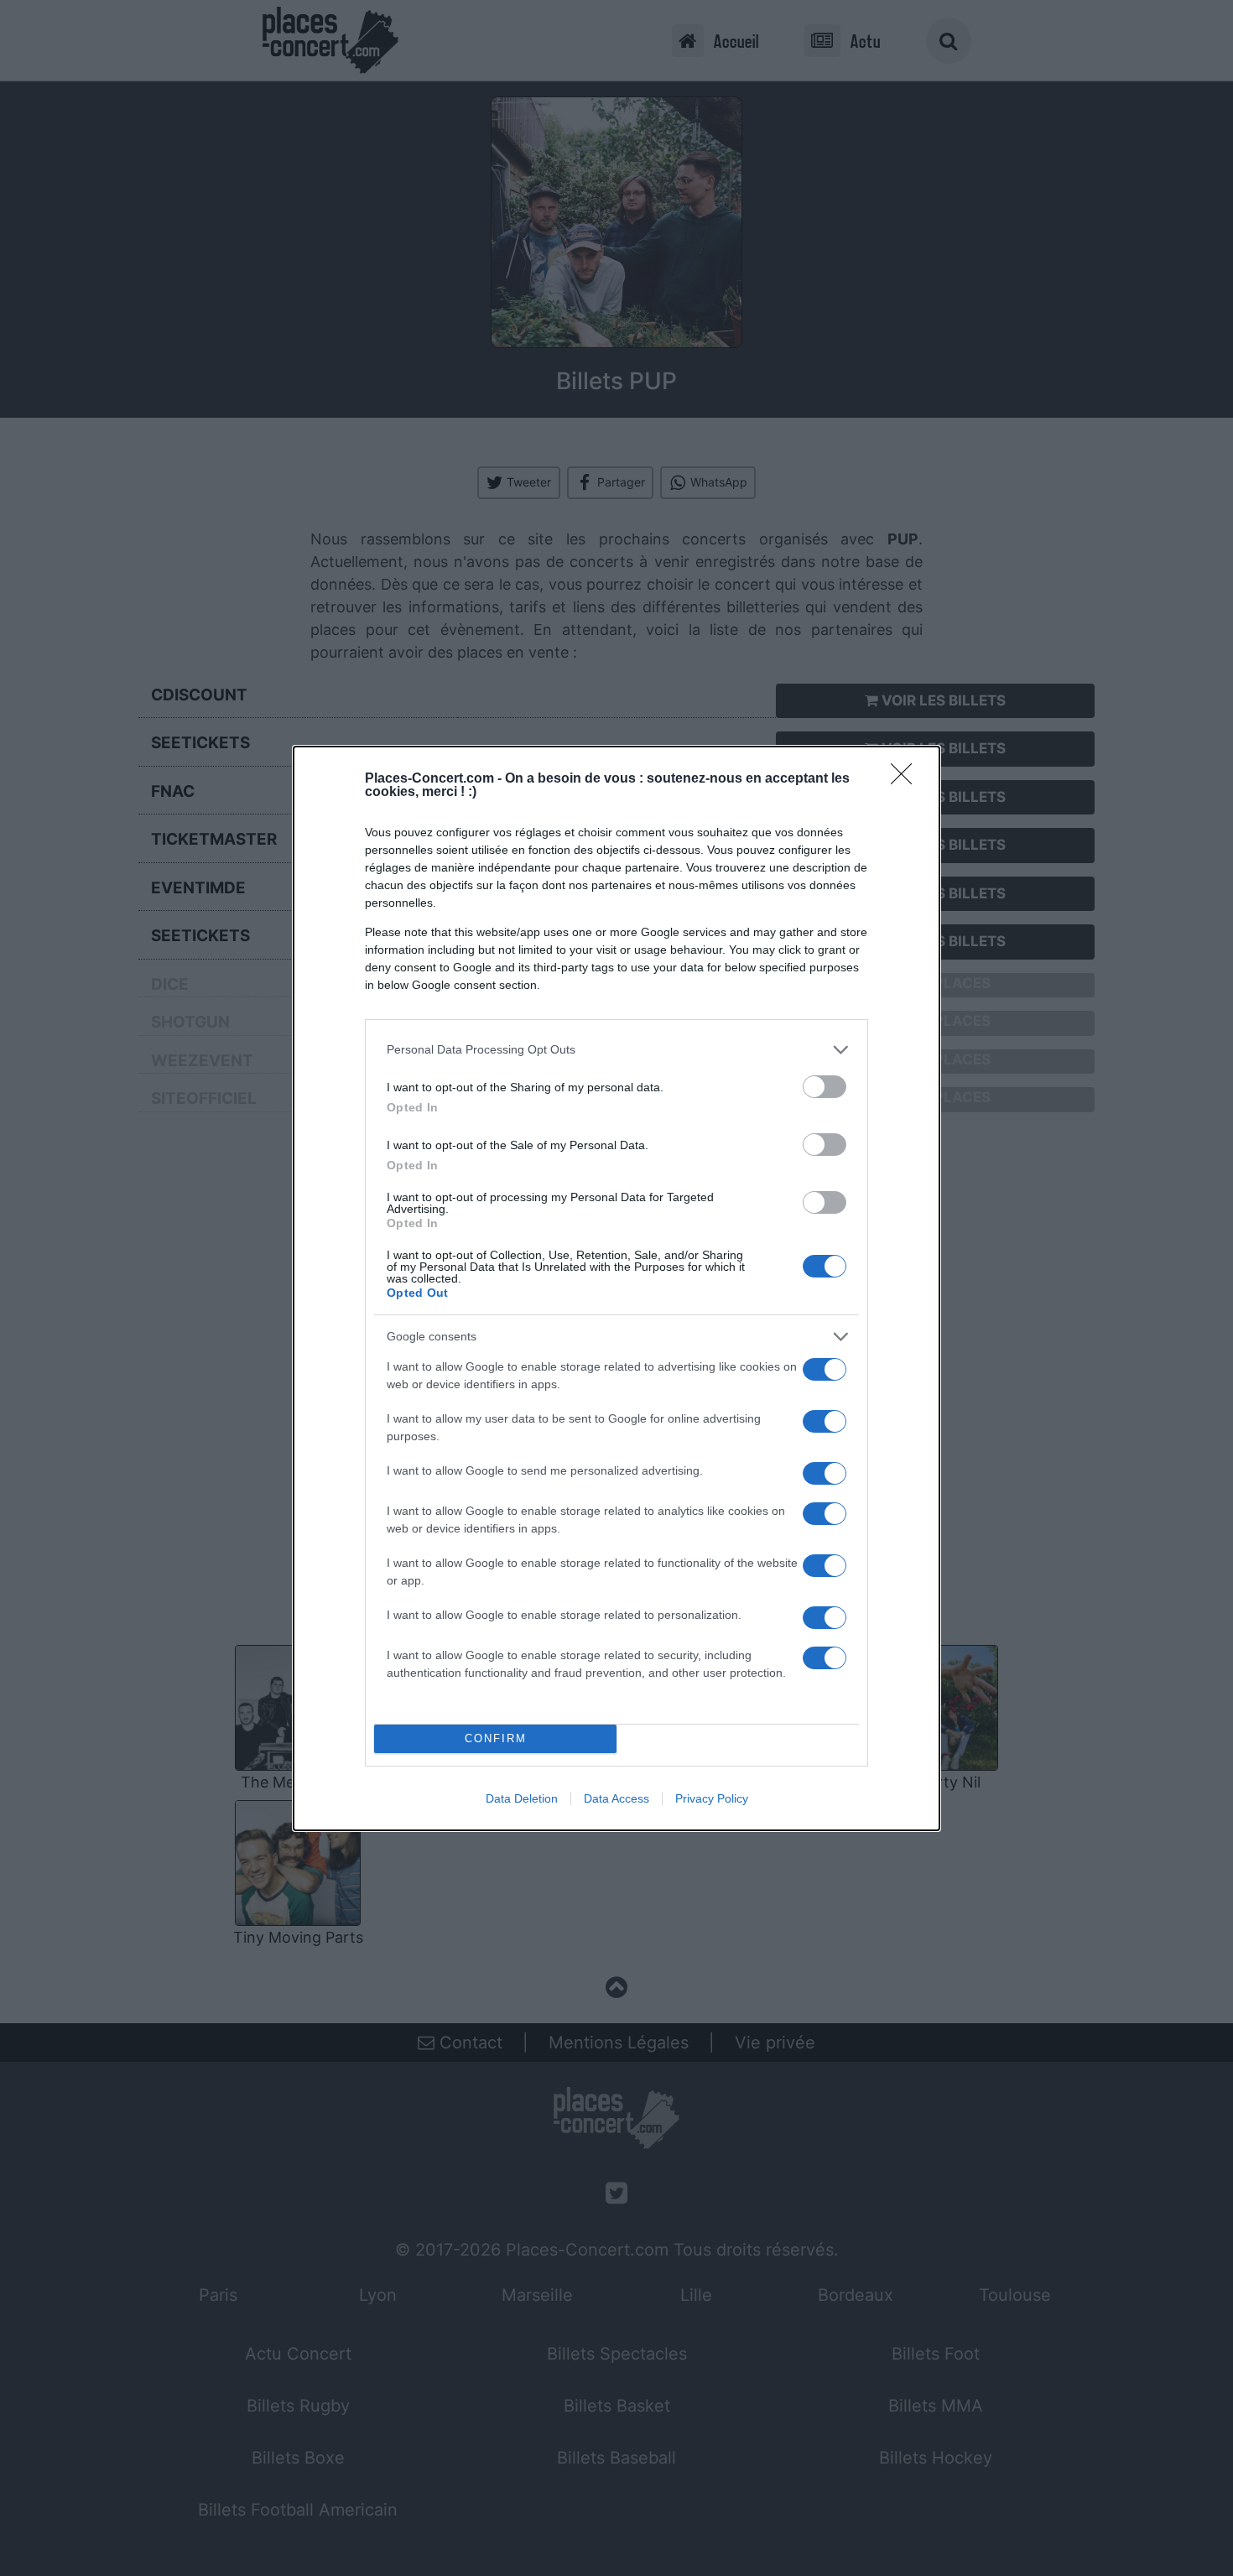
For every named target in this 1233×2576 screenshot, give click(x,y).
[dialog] (616, 1288)
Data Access (616, 1798)
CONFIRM (496, 1738)
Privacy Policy (712, 1798)
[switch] (825, 1087)
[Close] (907, 779)
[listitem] (616, 1050)
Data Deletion (522, 1798)
